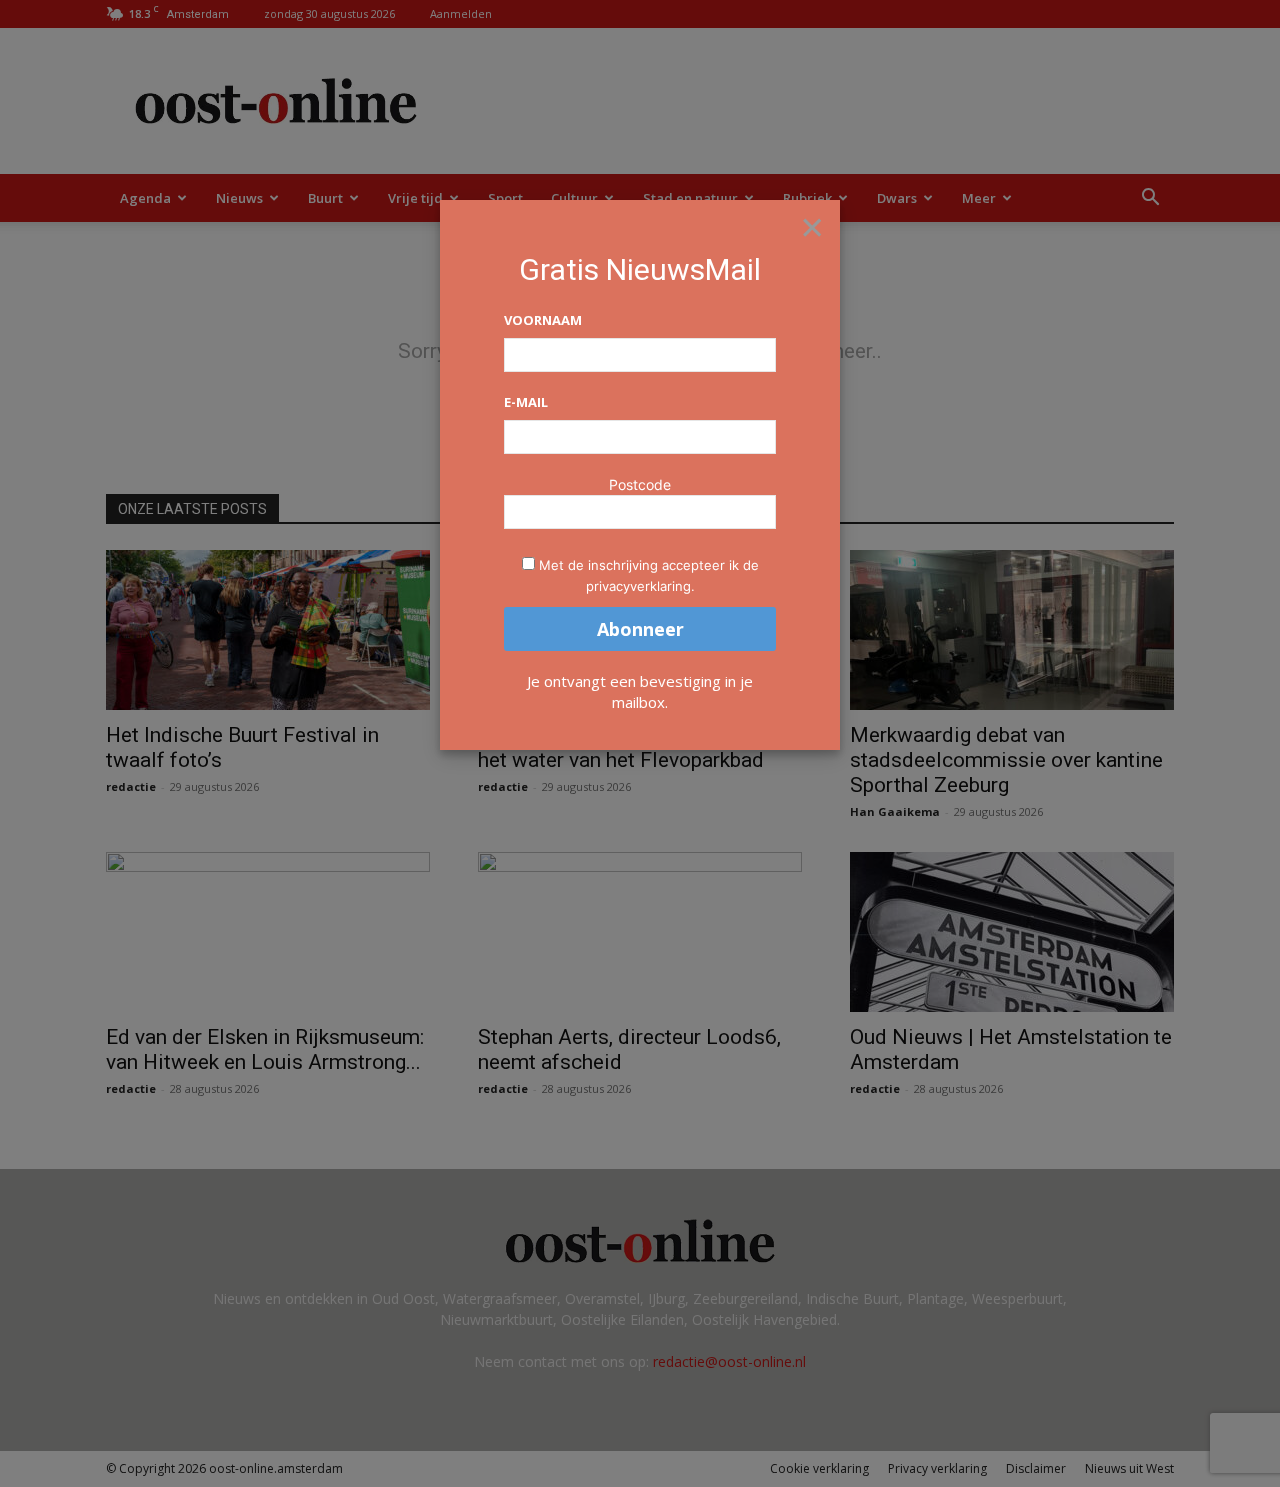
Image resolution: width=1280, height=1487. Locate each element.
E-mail (526, 402)
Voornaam (543, 320)
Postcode (640, 484)
